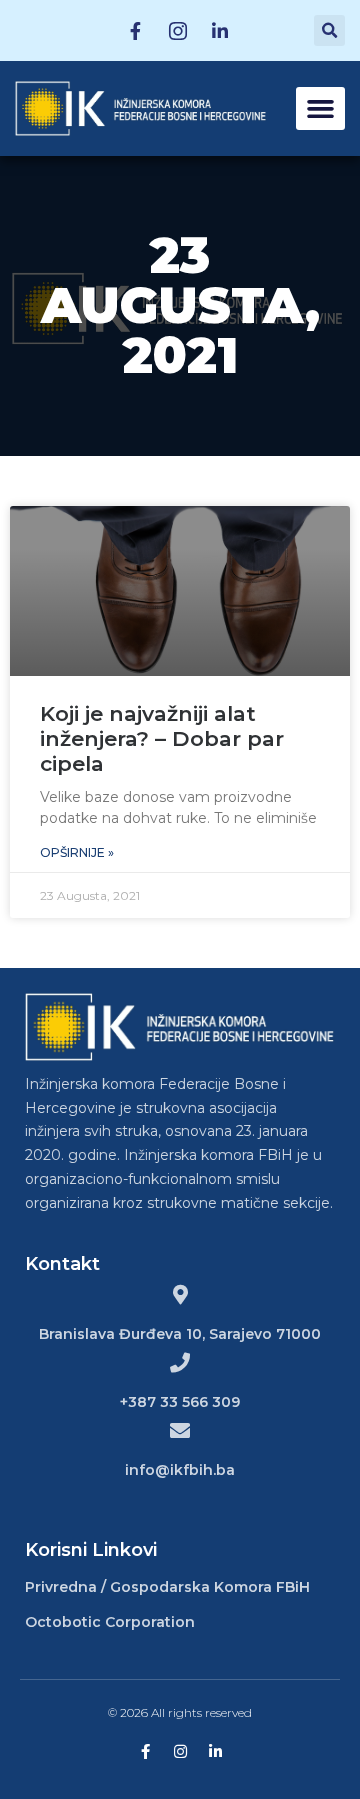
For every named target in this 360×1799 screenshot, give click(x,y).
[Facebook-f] (145, 1751)
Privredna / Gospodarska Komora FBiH (167, 1587)
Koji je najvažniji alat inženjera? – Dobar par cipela (162, 738)
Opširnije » (77, 852)
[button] (321, 109)
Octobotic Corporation (110, 1622)
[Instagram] (180, 1751)
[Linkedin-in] (215, 1751)
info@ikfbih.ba (180, 1470)
